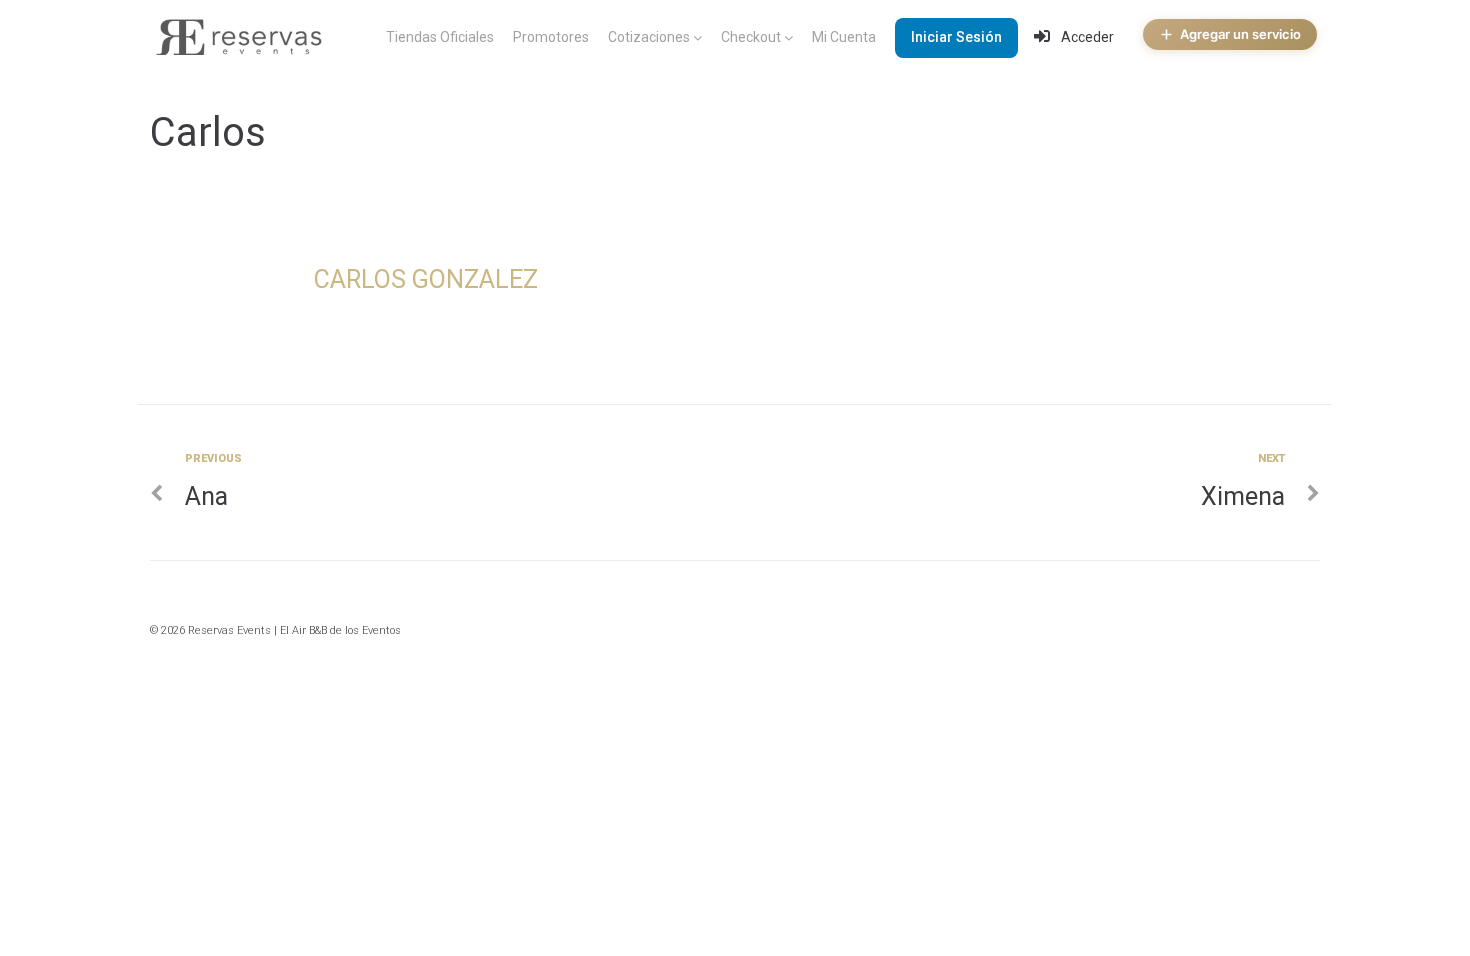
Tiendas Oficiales (440, 37)
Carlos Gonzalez (426, 279)
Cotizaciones (649, 37)
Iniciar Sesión (956, 37)
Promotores (551, 37)
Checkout (751, 37)
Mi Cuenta (844, 37)
